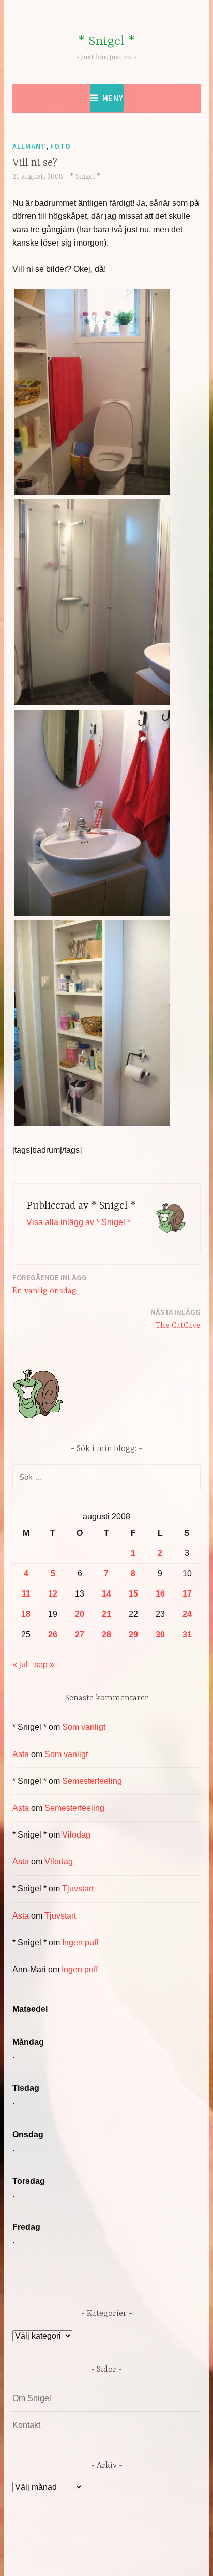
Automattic (112, 2557)
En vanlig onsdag (50, 1284)
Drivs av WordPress (70, 2545)
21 (106, 1614)
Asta (21, 1754)
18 (26, 1614)
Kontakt (26, 2425)
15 (133, 1594)
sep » (44, 1664)
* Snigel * (106, 42)
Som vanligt (84, 1727)
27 (80, 1635)
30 (160, 1635)
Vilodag (76, 1835)
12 (53, 1594)
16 (160, 1594)
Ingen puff (80, 1943)
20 (80, 1614)
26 (53, 1635)
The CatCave (176, 1319)
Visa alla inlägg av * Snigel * (78, 1222)
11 (26, 1594)
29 (133, 1635)
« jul (20, 1664)
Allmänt (29, 146)
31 (187, 1635)
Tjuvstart (78, 1888)
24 (187, 1614)
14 (106, 1594)
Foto (60, 146)
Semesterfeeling (92, 1781)
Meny (113, 98)
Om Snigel (32, 2398)
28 (106, 1635)
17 (187, 1594)
